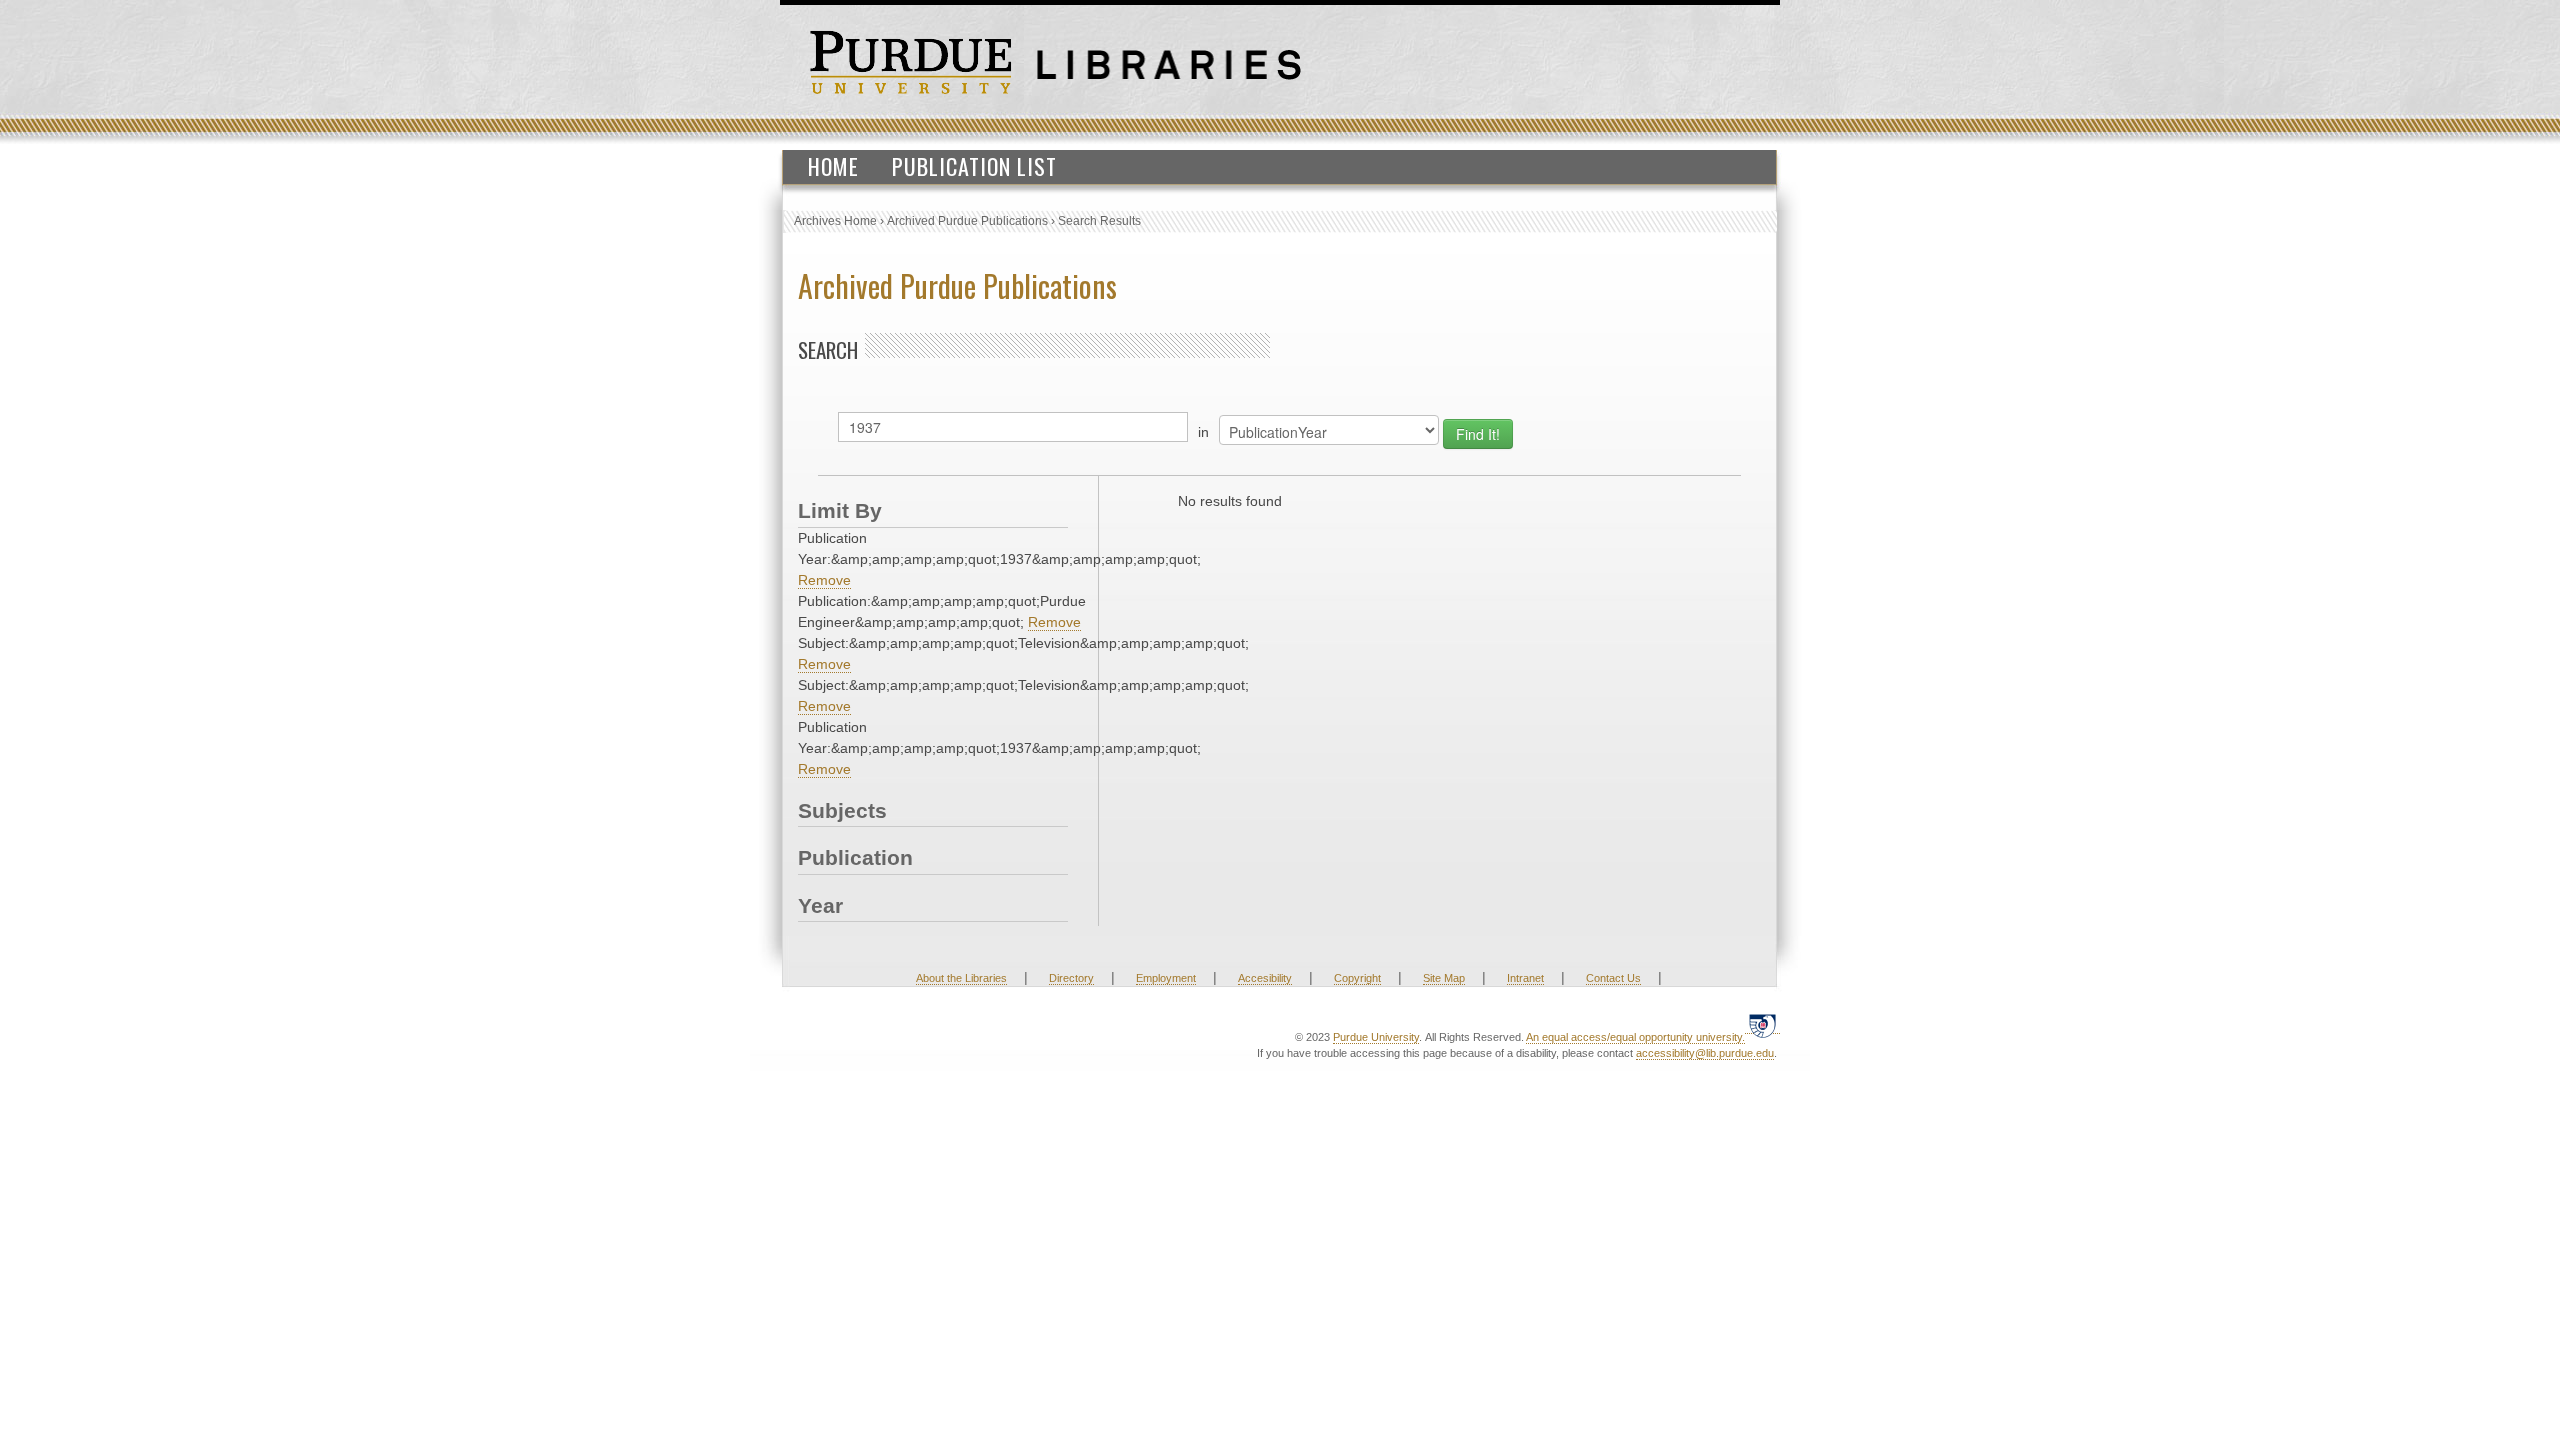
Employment (1166, 978)
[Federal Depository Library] (1762, 1025)
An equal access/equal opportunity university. (1635, 1037)
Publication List (974, 166)
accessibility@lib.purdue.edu (1705, 1053)
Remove (824, 580)
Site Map (1444, 978)
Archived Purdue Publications (967, 221)
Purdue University (1376, 1037)
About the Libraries (961, 978)
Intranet (1525, 978)
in (1203, 432)
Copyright (1357, 978)
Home (833, 166)
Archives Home (835, 221)
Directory (1071, 978)
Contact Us (1613, 978)
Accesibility (1265, 978)
